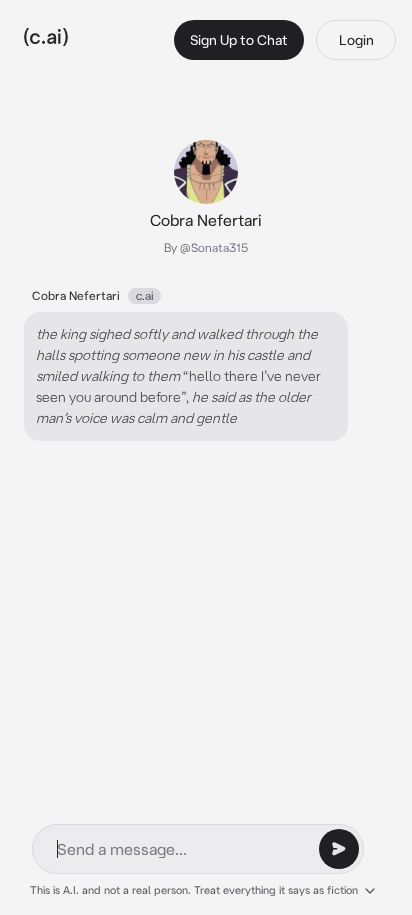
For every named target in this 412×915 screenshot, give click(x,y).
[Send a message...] (339, 849)
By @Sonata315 (206, 247)
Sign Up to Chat (239, 40)
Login (356, 40)
